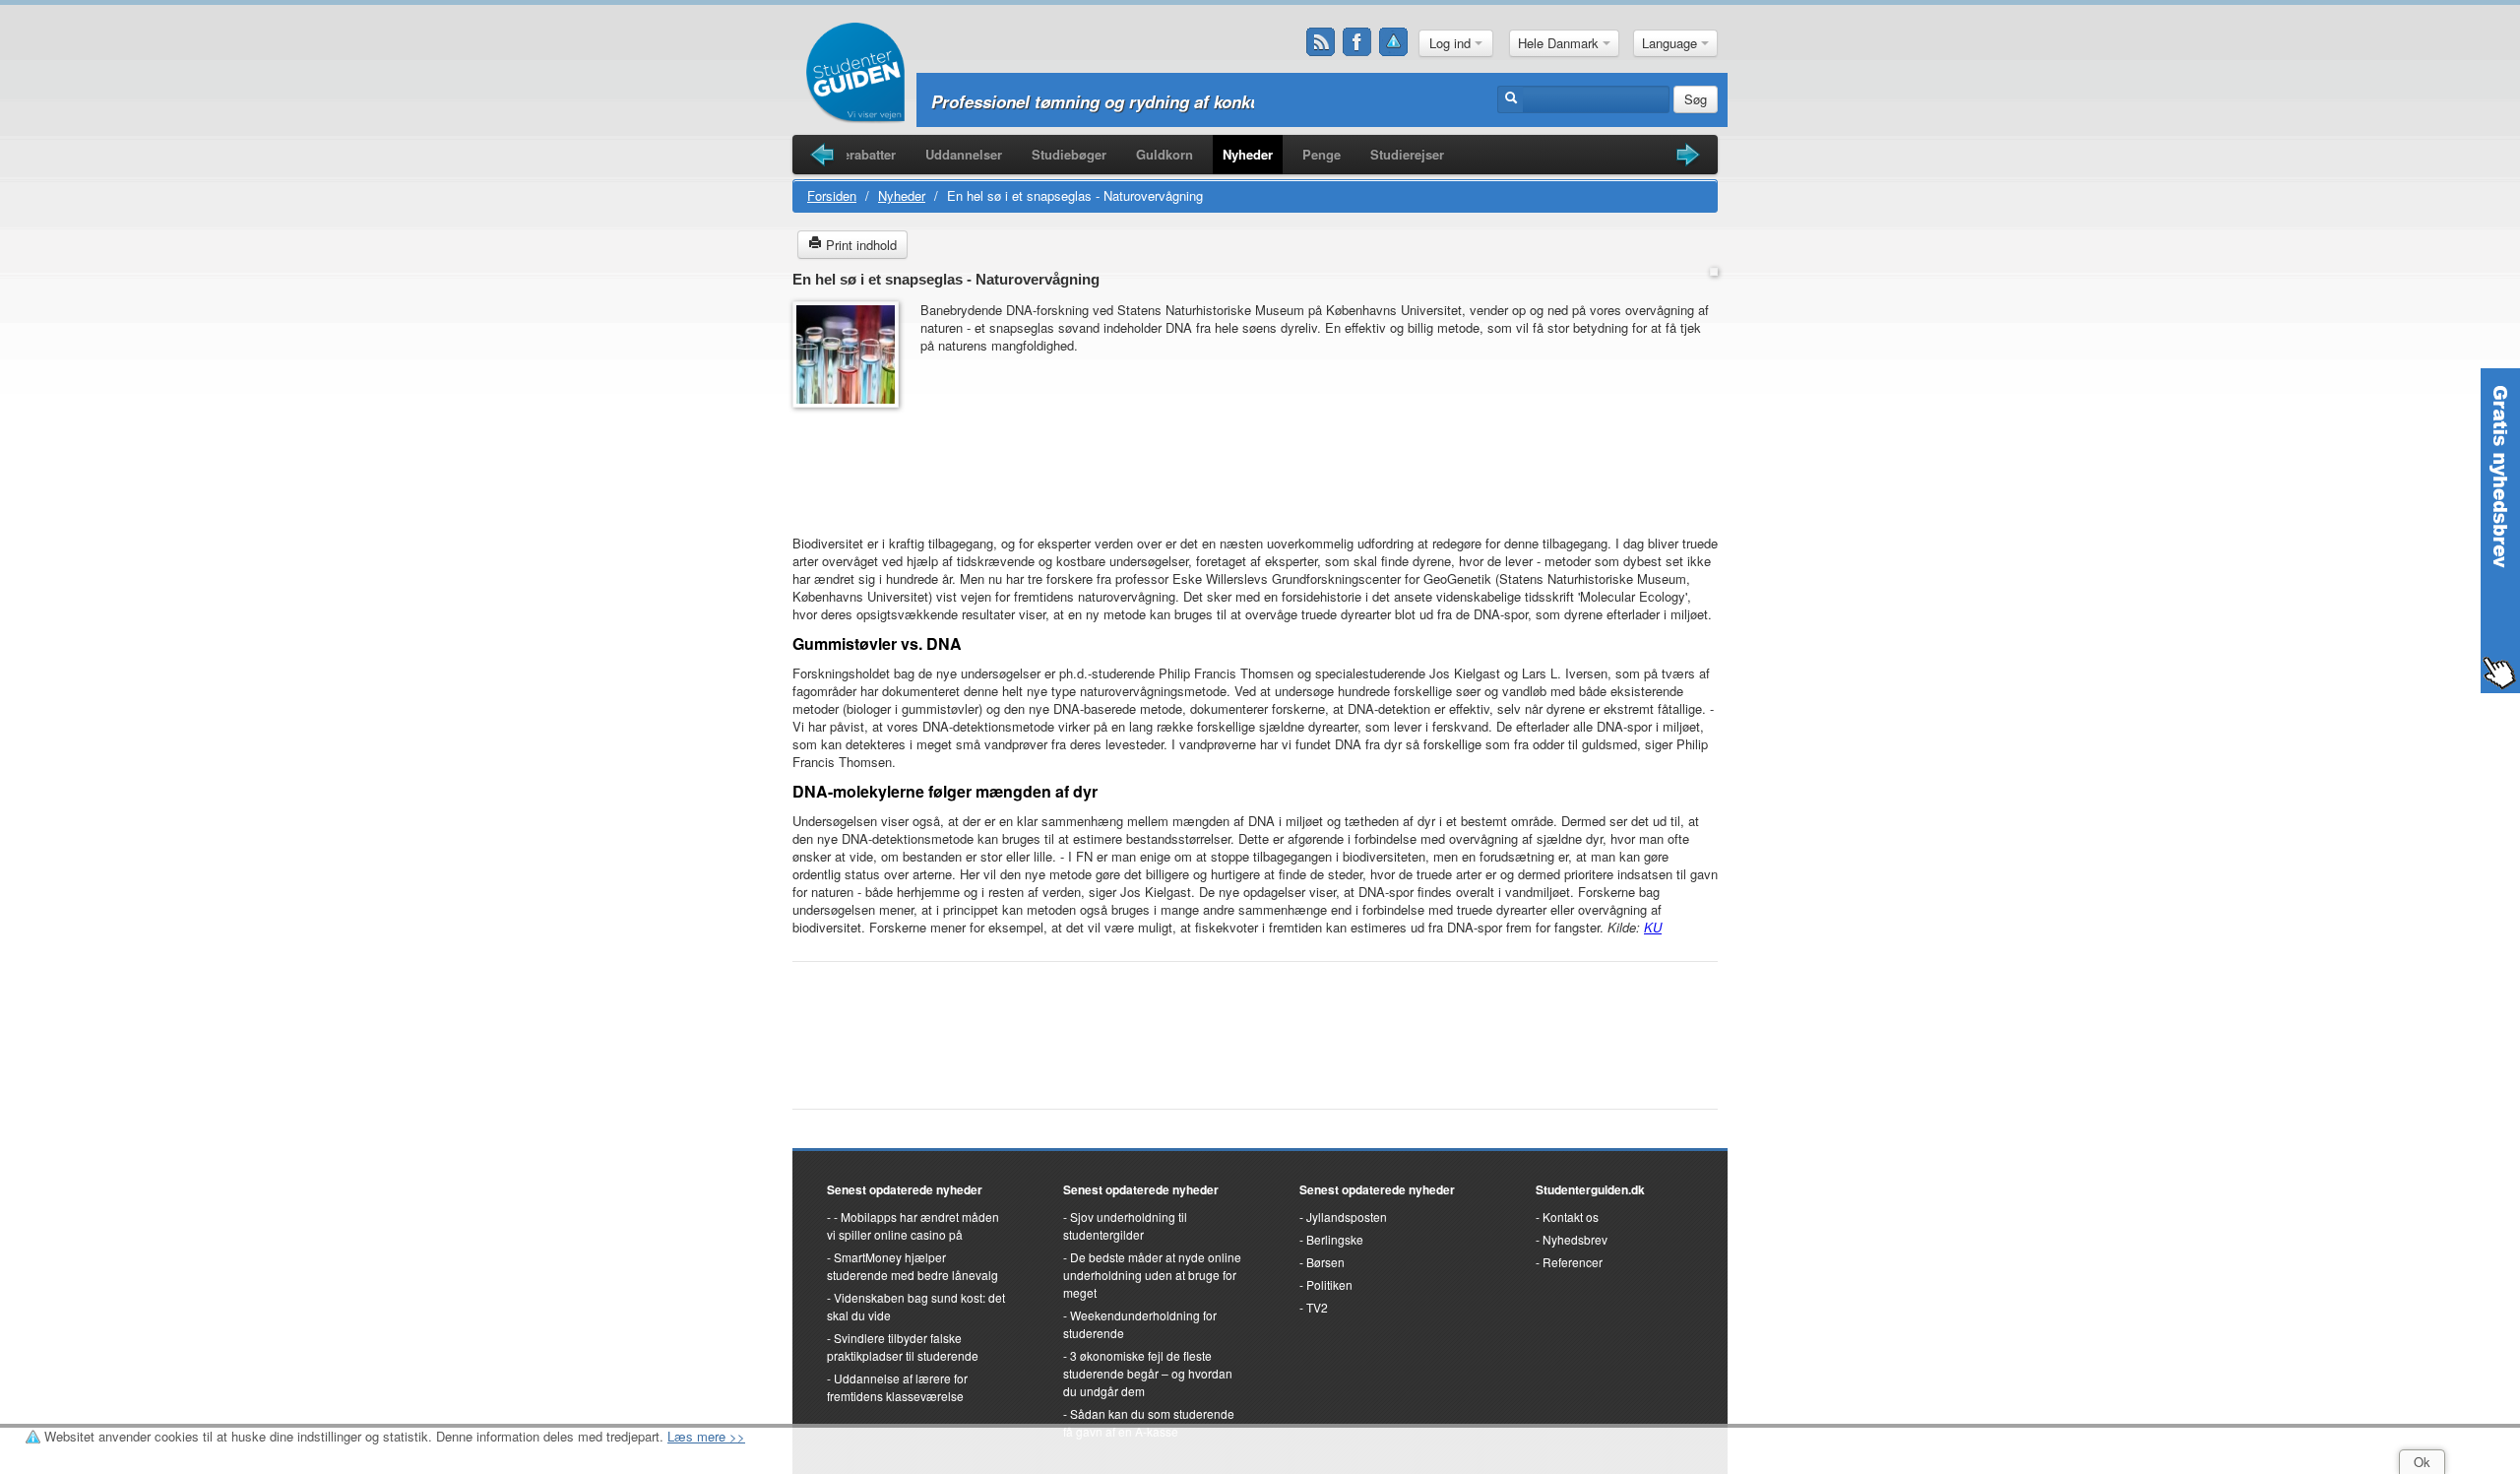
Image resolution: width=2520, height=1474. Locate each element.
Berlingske (1335, 1239)
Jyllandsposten (1347, 1217)
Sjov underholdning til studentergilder (1125, 1225)
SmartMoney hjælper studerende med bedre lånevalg (913, 1266)
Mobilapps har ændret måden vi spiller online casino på (913, 1225)
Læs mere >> (706, 1436)
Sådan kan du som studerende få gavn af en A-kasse (1149, 1422)
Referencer (1573, 1262)
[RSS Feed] (1321, 42)
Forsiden (832, 195)
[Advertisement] (851, 462)
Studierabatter (853, 154)
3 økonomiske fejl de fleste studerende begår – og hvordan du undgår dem (1148, 1373)
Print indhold (859, 245)
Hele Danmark (1560, 43)
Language (1671, 43)
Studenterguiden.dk (1590, 1189)
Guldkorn (1165, 154)
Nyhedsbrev (1575, 1239)
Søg (1696, 99)
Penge (1322, 154)
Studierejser (1407, 154)
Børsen (1325, 1262)
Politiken (1329, 1284)
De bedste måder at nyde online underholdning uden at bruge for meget (1152, 1275)
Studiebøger (1069, 154)
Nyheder (1248, 154)
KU (1653, 927)
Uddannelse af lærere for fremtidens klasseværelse (897, 1387)
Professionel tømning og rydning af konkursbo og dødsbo (1157, 101)
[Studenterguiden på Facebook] (1357, 42)
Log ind (1452, 43)
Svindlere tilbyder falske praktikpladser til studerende (903, 1346)
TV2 (1317, 1307)
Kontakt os (1571, 1217)
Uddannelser (964, 154)
